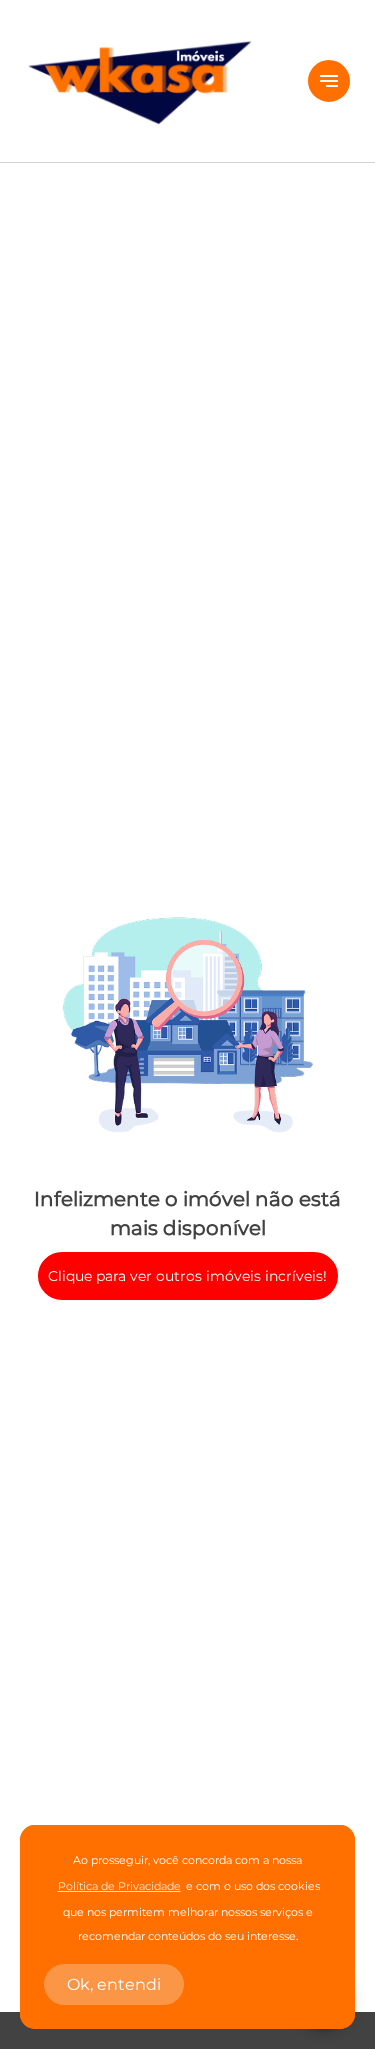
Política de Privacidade (119, 1886)
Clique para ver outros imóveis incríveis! (187, 1276)
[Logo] (154, 81)
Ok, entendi (114, 1984)
